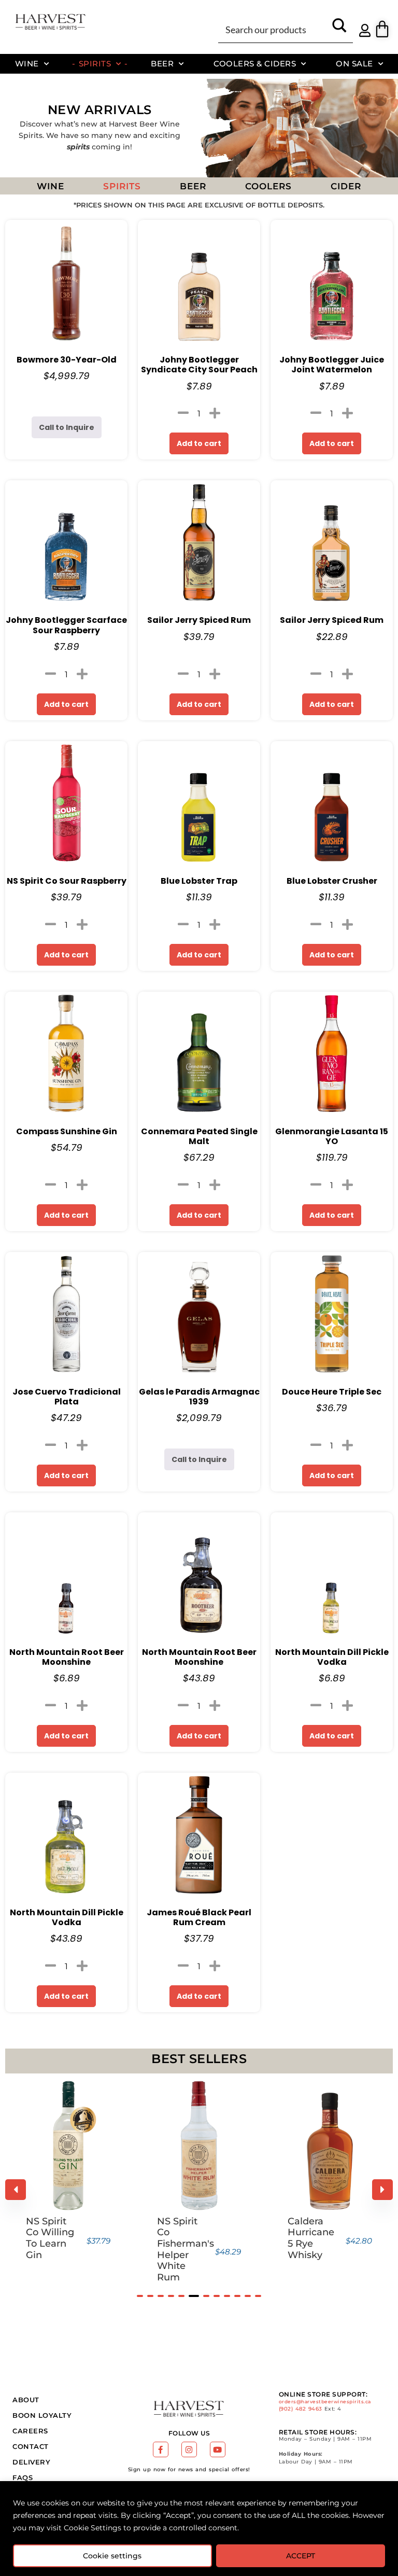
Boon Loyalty (42, 2415)
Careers (30, 2431)
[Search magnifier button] (339, 29)
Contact (31, 2446)
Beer (162, 64)
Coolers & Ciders (255, 64)
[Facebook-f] (161, 2449)
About (26, 2400)
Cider (346, 186)
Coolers (268, 186)
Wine (27, 64)
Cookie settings (112, 2556)
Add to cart (199, 443)
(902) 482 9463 (301, 2409)
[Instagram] (189, 2449)
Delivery (31, 2462)
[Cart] (382, 29)
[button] (140, 2296)
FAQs (23, 2477)
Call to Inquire (67, 427)
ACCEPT (301, 2556)
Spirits (95, 64)
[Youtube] (218, 2449)
